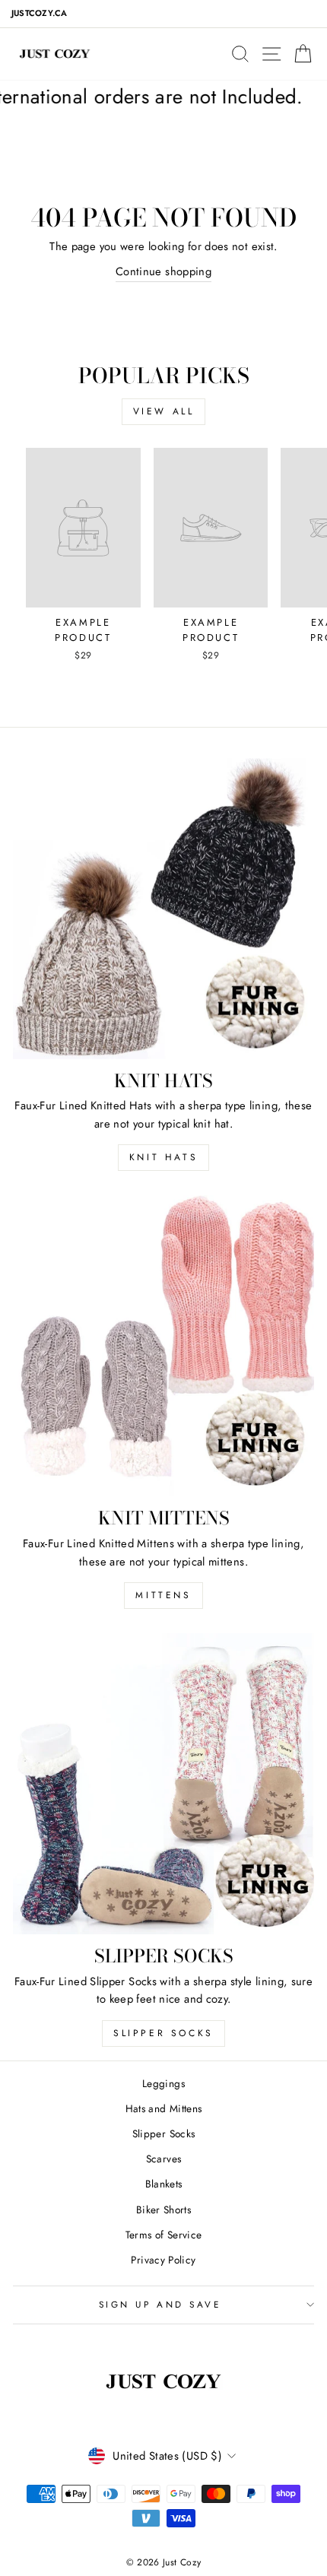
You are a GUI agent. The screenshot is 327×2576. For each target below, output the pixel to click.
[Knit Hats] (163, 909)
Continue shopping (163, 271)
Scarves (164, 2159)
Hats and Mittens (164, 2108)
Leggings (163, 2083)
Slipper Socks (163, 2033)
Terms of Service (164, 2235)
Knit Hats (163, 1157)
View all (164, 411)
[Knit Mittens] (163, 1346)
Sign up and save (160, 2304)
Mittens (163, 1595)
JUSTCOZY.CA (39, 13)
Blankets (164, 2184)
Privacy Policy (163, 2260)
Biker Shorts (163, 2210)
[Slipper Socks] (163, 1784)
